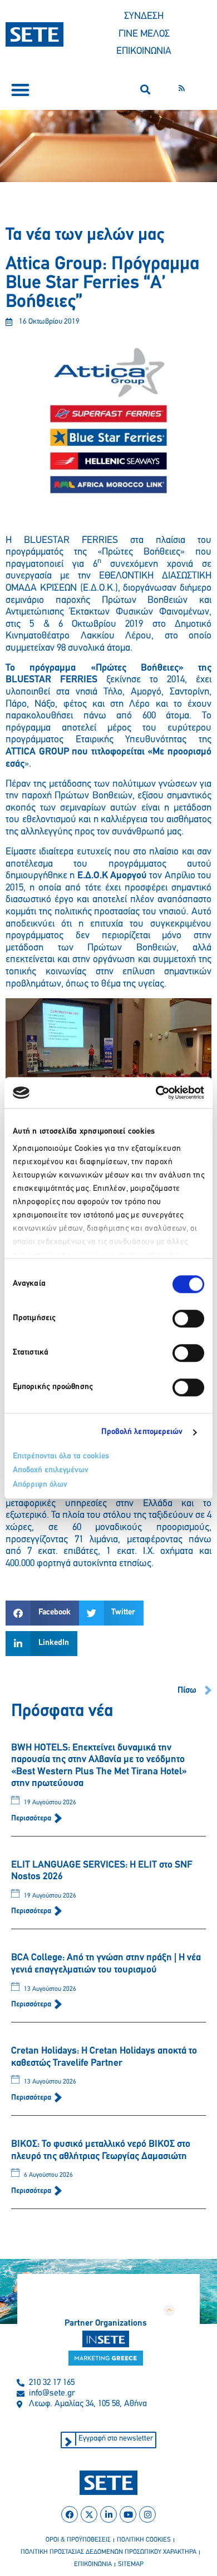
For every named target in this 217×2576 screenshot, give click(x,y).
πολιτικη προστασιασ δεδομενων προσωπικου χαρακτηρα (108, 2552)
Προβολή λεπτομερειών (142, 1432)
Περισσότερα (32, 1818)
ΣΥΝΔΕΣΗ (144, 17)
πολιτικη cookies (144, 2540)
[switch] (188, 1319)
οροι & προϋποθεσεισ (78, 2540)
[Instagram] (147, 2514)
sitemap (131, 2564)
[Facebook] (70, 2514)
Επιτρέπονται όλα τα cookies (61, 1456)
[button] (20, 90)
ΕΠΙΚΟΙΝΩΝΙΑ (144, 52)
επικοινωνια (93, 2564)
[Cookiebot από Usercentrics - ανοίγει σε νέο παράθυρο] (156, 1093)
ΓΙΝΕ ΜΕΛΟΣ (144, 34)
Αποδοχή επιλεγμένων (51, 1470)
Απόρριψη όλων (40, 1485)
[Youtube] (128, 2514)
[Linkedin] (108, 2514)
